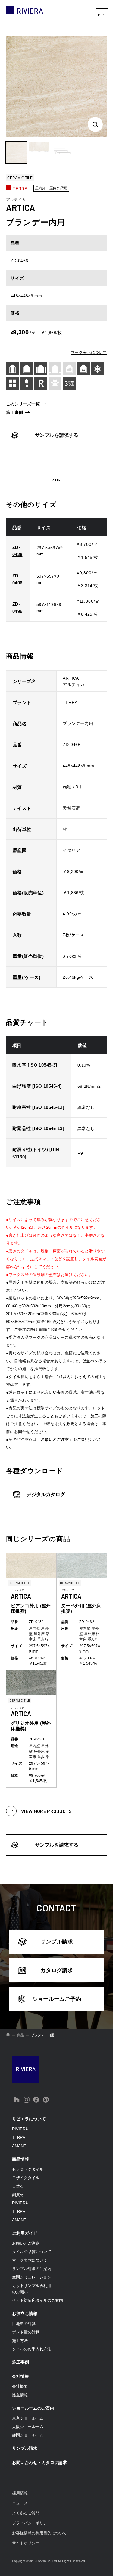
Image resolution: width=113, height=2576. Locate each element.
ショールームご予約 (57, 1999)
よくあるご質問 (26, 2513)
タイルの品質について (32, 2252)
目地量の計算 (24, 2324)
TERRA (19, 2138)
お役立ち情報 (25, 2314)
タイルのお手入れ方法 (32, 2349)
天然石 (18, 2186)
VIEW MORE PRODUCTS (47, 1811)
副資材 (18, 2195)
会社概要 (20, 2386)
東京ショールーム (28, 2418)
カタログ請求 (57, 1970)
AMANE (19, 2146)
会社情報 (20, 2376)
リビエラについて (29, 2119)
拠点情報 (20, 2395)
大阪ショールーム (28, 2427)
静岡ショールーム (28, 2435)
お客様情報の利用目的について (39, 2533)
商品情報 (20, 2159)
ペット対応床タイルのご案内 (38, 2300)
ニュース (20, 2503)
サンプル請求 (57, 1942)
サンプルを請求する (57, 435)
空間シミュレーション (32, 2277)
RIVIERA (20, 2129)
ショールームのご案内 (33, 2408)
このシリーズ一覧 (23, 404)
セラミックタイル (28, 2169)
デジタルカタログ (46, 1494)
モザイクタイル (26, 2178)
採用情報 (20, 2493)
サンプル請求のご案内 (32, 2269)
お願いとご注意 (55, 1439)
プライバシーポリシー (32, 2523)
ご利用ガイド (25, 2233)
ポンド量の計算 (26, 2332)
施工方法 (20, 2341)
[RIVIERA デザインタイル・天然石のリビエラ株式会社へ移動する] (8, 2035)
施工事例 (14, 412)
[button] (16, 153)
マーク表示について (89, 352)
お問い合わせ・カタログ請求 (39, 2462)
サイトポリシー (26, 2543)
